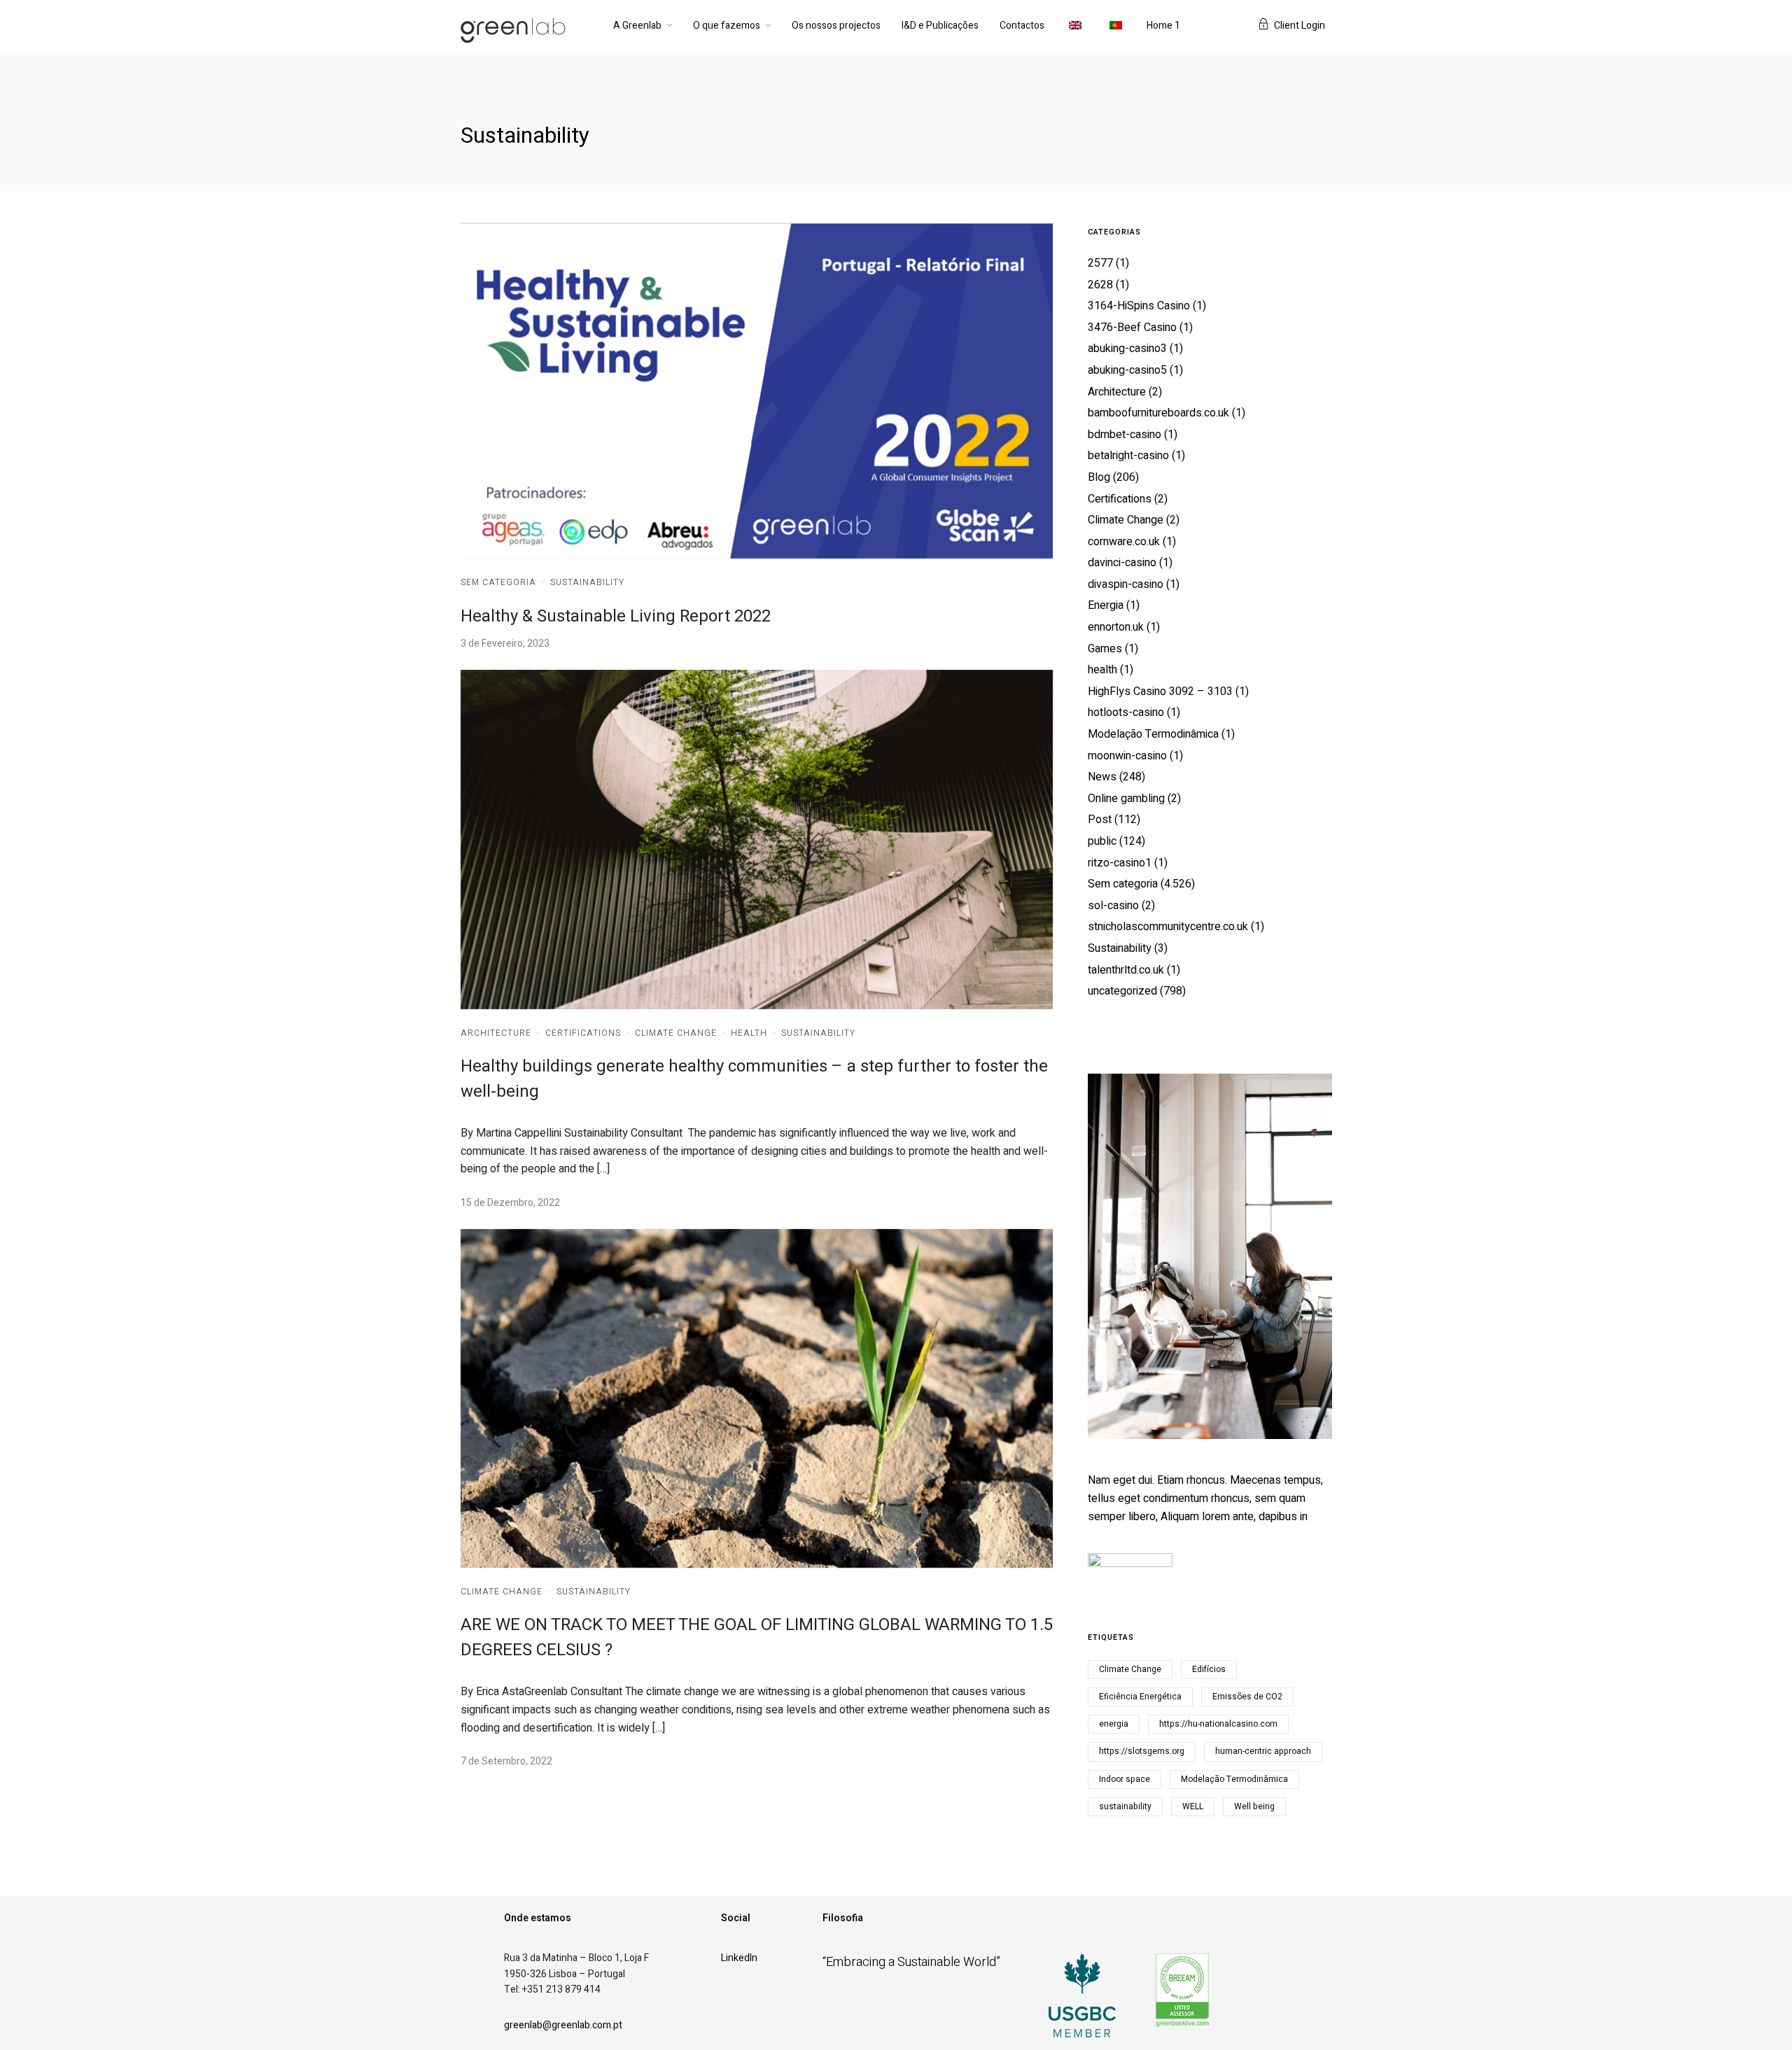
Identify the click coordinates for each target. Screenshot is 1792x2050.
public (1102, 841)
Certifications (583, 1033)
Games (1105, 649)
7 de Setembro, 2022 (506, 1761)
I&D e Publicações (940, 26)
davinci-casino (1122, 563)
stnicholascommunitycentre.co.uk (1168, 927)
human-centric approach (1263, 1751)
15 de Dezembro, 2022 (510, 1203)
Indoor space (1125, 1779)
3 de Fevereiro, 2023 (505, 644)
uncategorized (1122, 991)
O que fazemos (727, 26)
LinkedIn (739, 1958)
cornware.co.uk (1124, 542)
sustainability (1125, 1806)
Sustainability (587, 582)
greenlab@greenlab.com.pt (563, 2025)
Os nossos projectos (836, 26)
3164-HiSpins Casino (1139, 306)
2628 (1100, 285)
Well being (1254, 1806)
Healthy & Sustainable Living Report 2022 (616, 616)
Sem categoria (498, 582)
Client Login (1300, 26)
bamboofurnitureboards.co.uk (1158, 413)
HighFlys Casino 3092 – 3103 (1160, 691)
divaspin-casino (1126, 584)
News (1102, 777)
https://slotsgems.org (1142, 1751)
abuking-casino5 (1127, 370)
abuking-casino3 (1127, 349)
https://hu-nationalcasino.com (1218, 1724)
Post (1100, 820)
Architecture (496, 1033)
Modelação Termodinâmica (1153, 734)
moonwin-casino (1127, 756)
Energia (1106, 605)
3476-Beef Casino (1132, 328)
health (749, 1033)
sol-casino (1113, 906)
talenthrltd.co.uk (1126, 970)
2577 (1100, 263)
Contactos (1022, 26)
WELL (1193, 1806)
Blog (1099, 477)
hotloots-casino (1126, 712)
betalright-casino (1128, 456)
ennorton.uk (1116, 627)
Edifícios (1209, 1669)
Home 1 (1163, 26)
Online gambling (1126, 799)
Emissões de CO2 (1247, 1697)
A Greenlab (637, 26)
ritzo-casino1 (1120, 863)
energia (1114, 1724)
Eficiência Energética (1140, 1697)
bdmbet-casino (1125, 435)
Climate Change (676, 1033)
